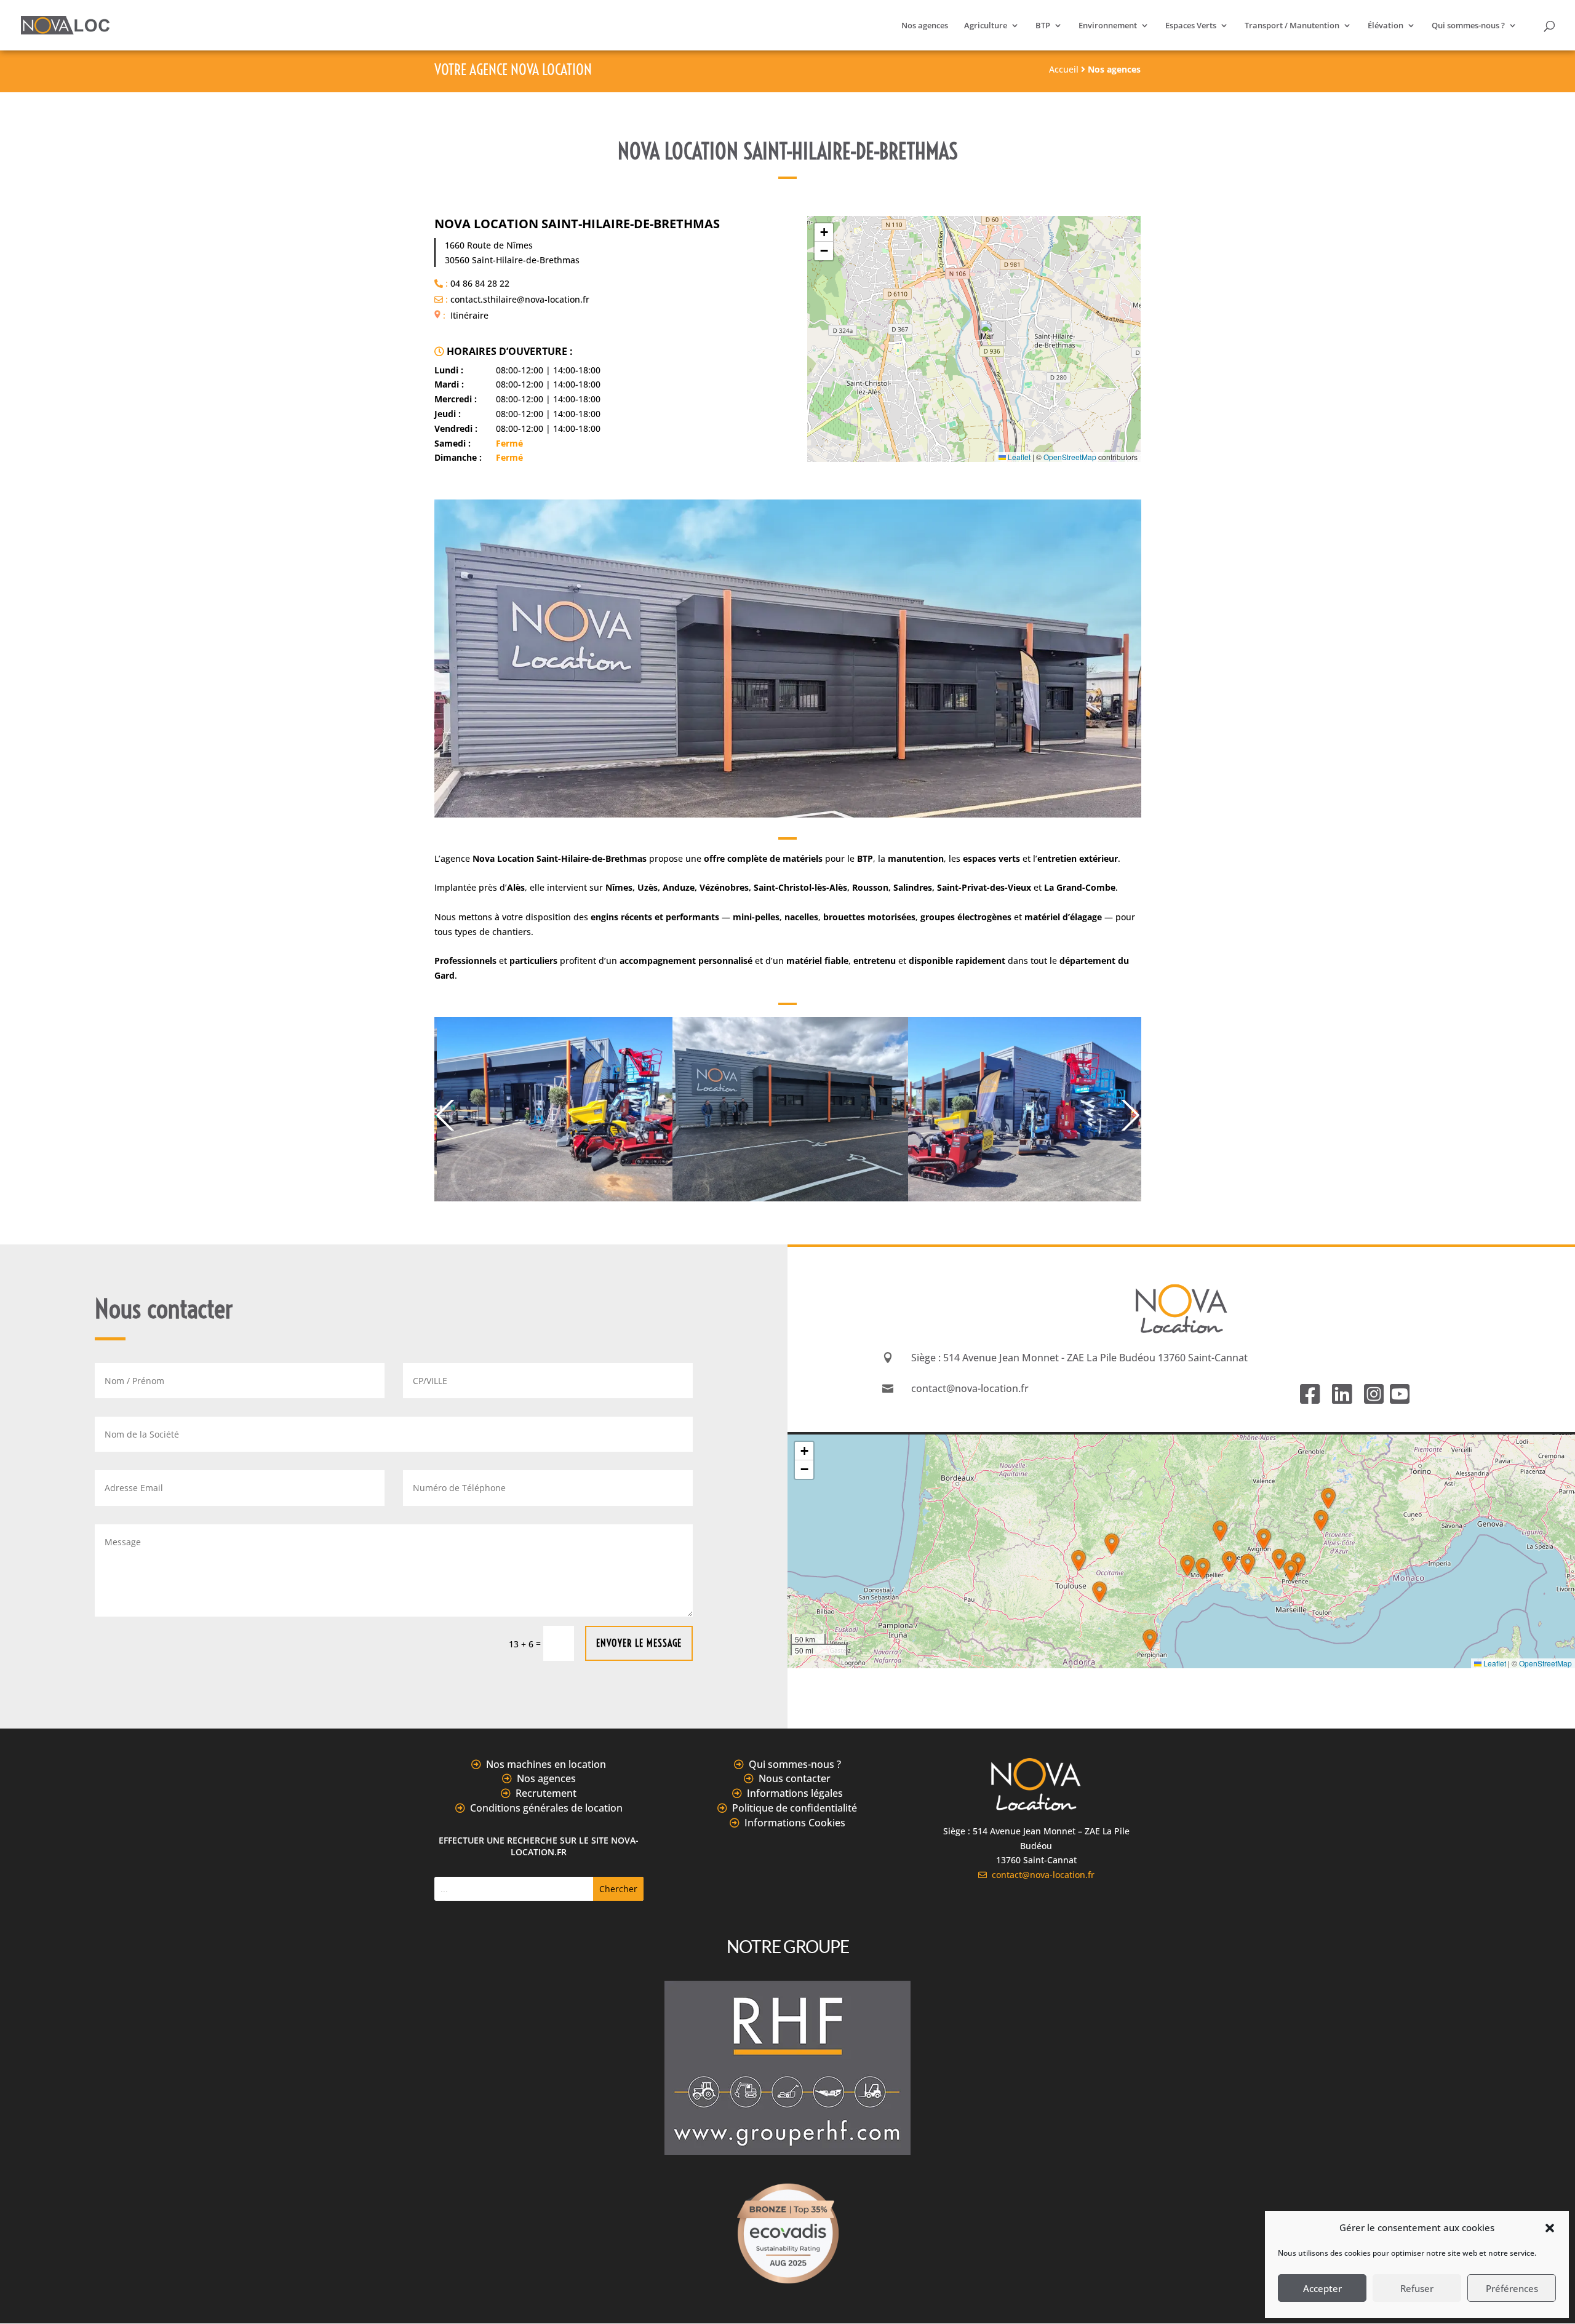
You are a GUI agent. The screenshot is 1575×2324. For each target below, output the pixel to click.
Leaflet (1018, 457)
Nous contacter (795, 1778)
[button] (1550, 2228)
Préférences (1512, 2288)
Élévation (1386, 26)
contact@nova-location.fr (1041, 1875)
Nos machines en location (546, 1764)
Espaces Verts (1191, 26)
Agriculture (986, 26)
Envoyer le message (639, 1643)
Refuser (1417, 2288)
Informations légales (795, 1793)
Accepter (1322, 2288)
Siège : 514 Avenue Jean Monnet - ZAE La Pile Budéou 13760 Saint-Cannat (1079, 1358)
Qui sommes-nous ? (1468, 26)
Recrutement (546, 1793)
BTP (1043, 26)
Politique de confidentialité (795, 1808)
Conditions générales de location (546, 1808)
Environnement (1108, 26)
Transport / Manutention (1292, 26)
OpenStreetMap (1070, 457)
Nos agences (925, 26)
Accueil (1064, 69)
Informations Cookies (795, 1823)
